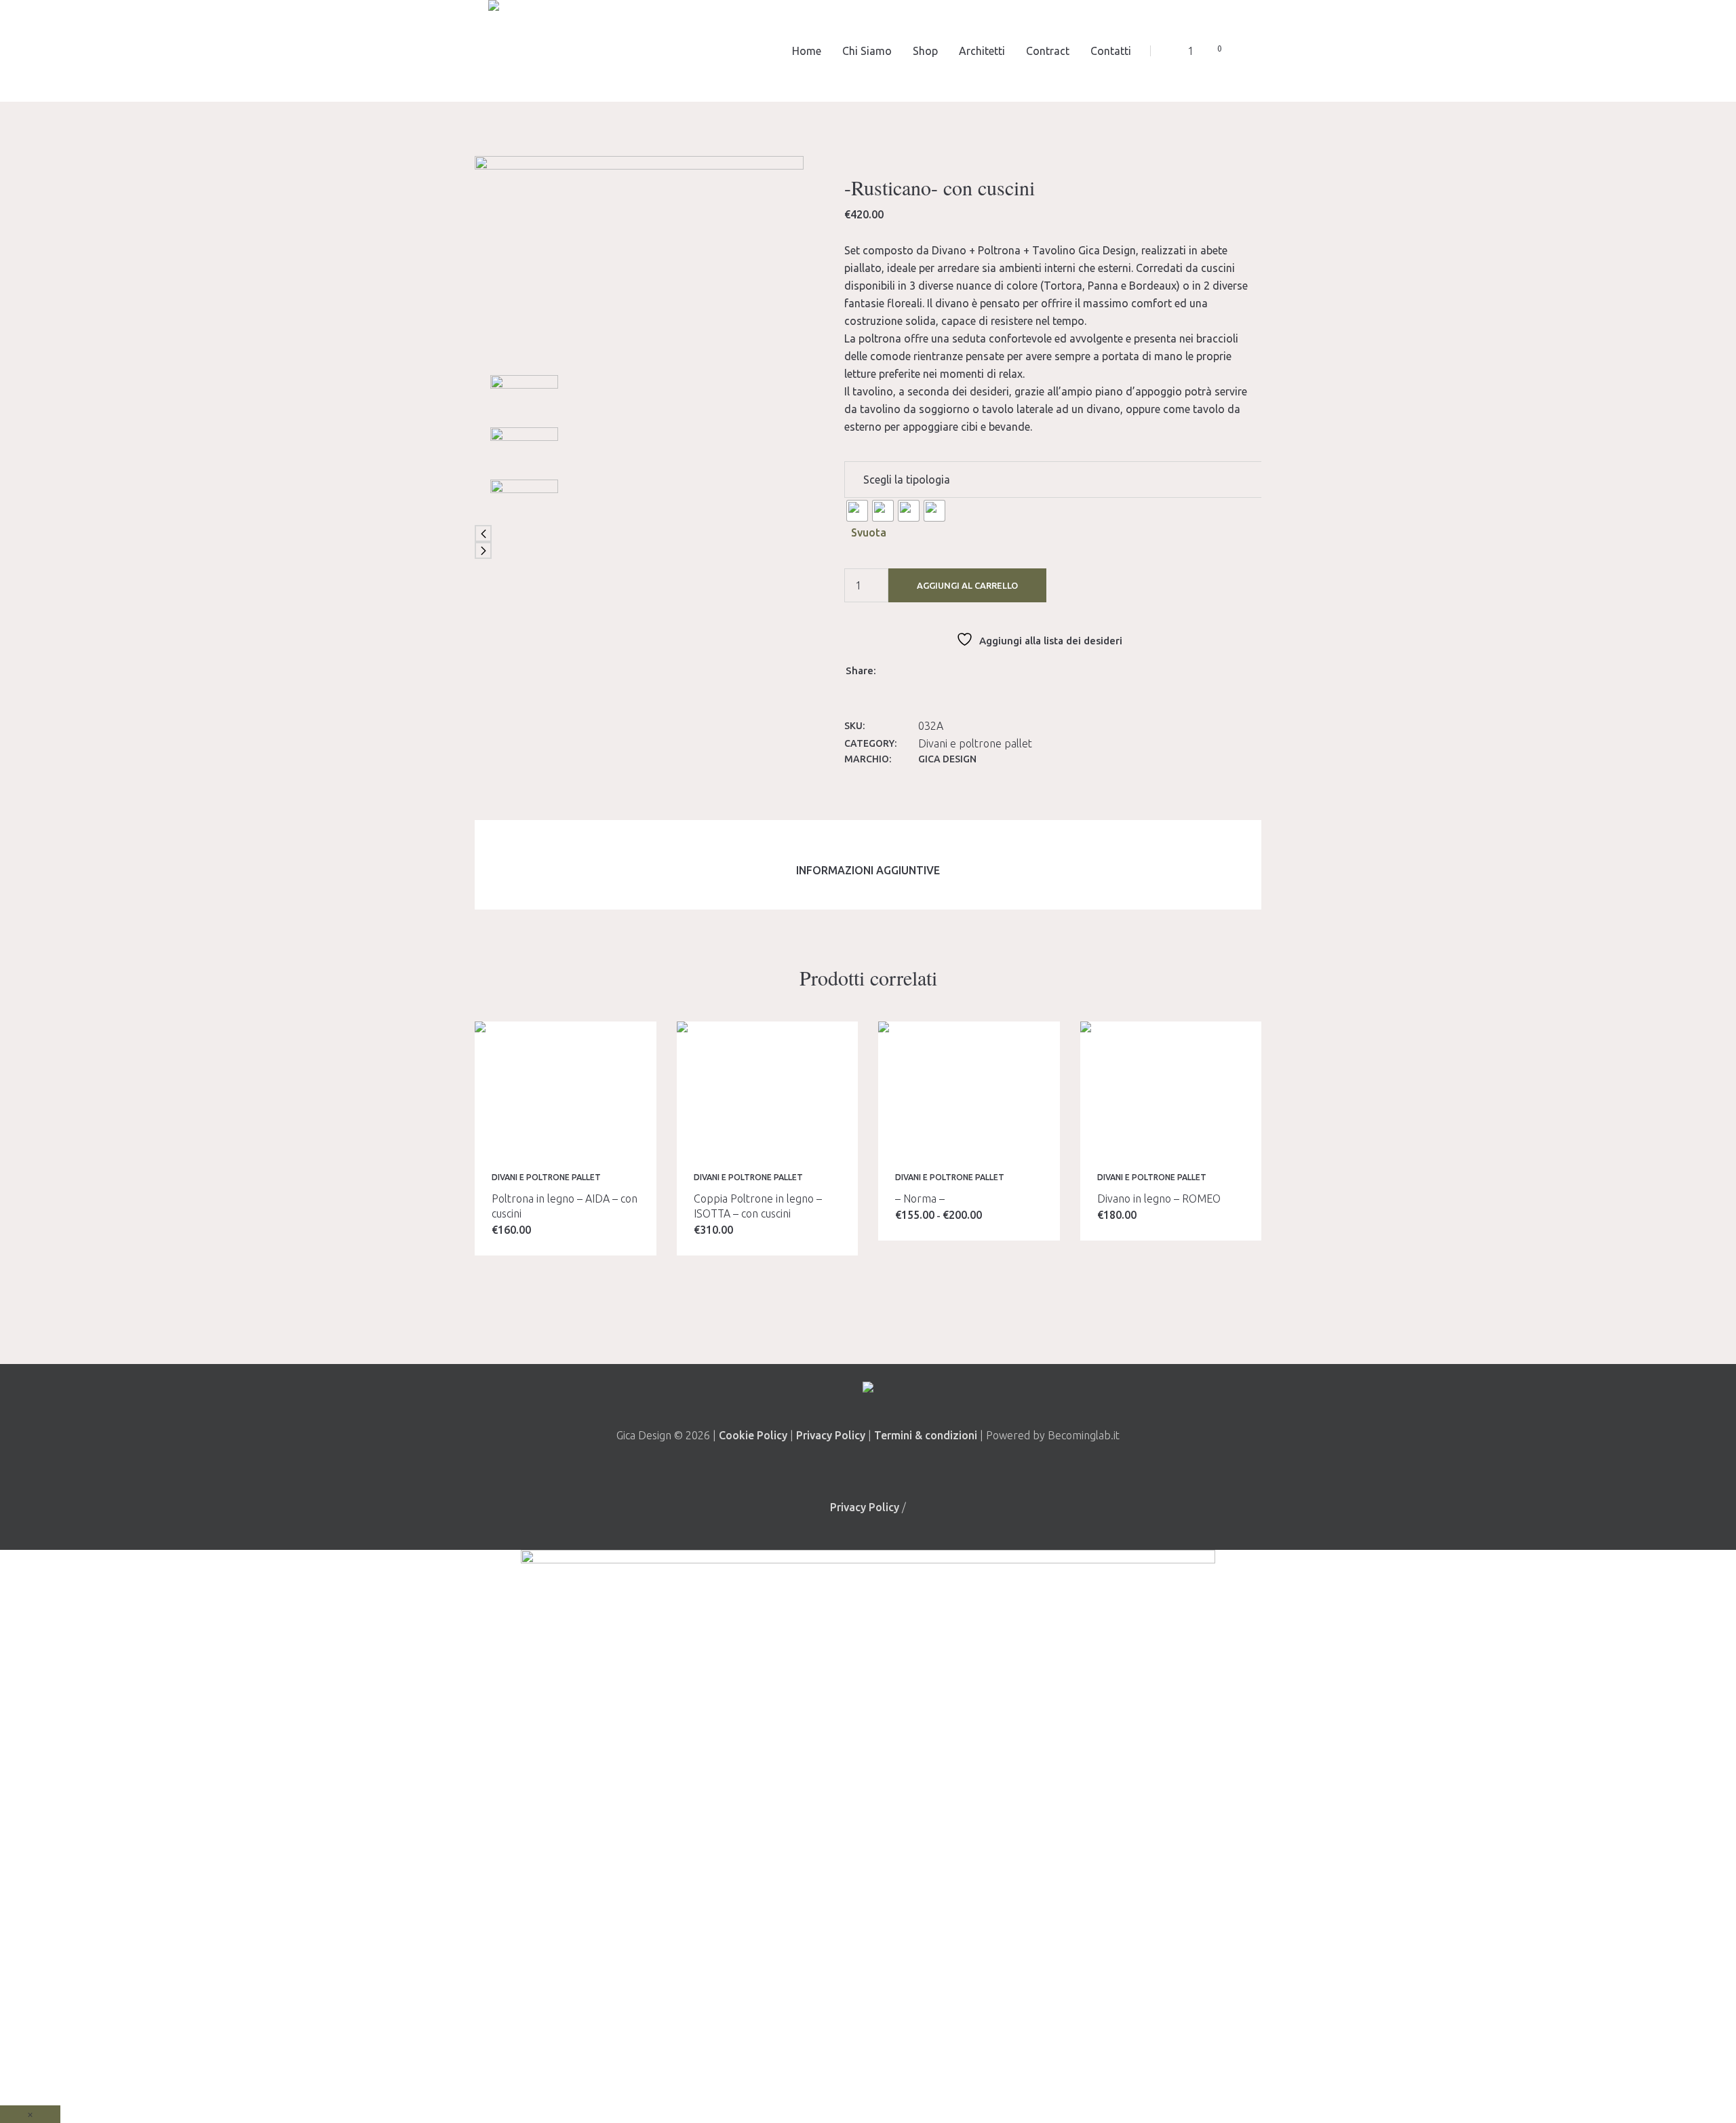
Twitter (911, 669)
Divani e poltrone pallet (975, 743)
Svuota (869, 532)
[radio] (857, 511)
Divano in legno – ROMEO (1159, 1199)
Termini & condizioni (927, 1435)
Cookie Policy (753, 1435)
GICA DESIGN (947, 759)
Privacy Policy (831, 1435)
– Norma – (920, 1199)
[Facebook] (848, 1468)
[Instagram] (885, 1468)
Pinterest (929, 669)
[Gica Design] (868, 1390)
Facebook (894, 669)
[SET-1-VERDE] (639, 265)
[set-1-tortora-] (524, 449)
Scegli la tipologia (907, 480)
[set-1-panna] (524, 501)
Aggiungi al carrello (967, 585)
